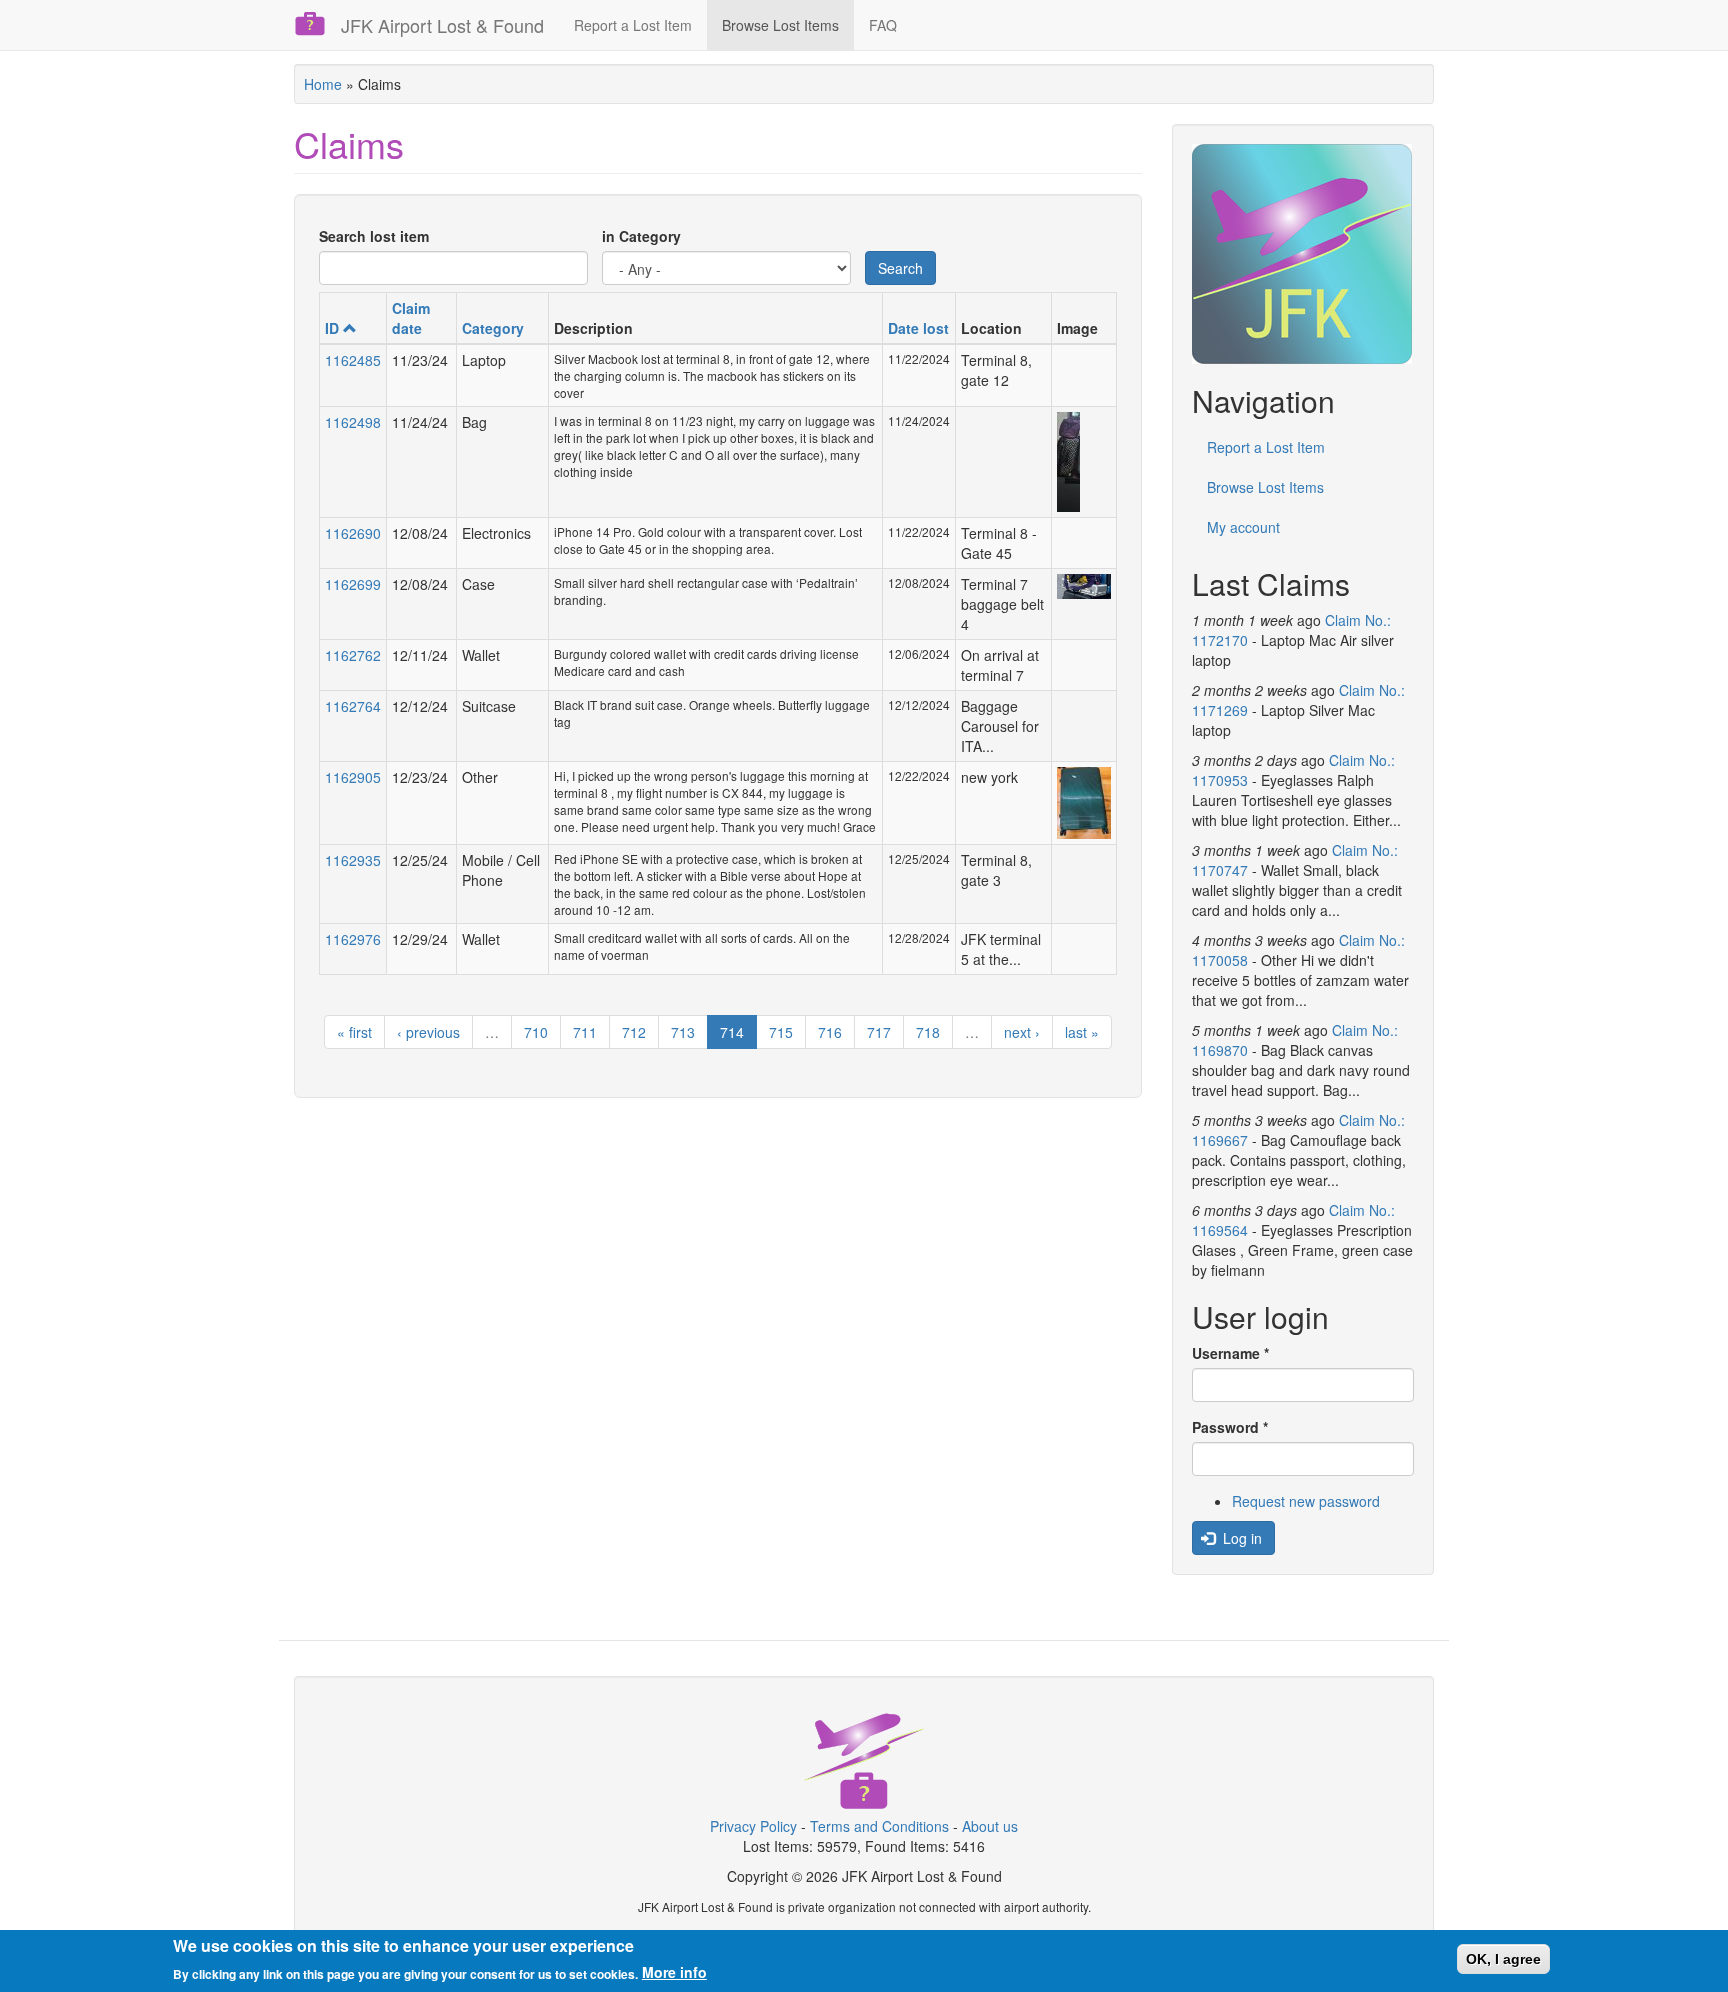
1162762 (353, 655)
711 (585, 1032)
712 (634, 1032)
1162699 (353, 584)
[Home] (317, 24)
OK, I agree (1503, 1959)
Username (1230, 1353)
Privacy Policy (753, 1826)
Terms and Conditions (879, 1826)
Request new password (1306, 1501)
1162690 (353, 533)
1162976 (353, 939)
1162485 (353, 360)
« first (354, 1032)
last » (1082, 1032)
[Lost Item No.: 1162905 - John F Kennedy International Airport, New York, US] (1083, 803)
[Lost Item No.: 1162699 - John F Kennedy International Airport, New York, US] (1083, 587)
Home (323, 84)
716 (830, 1032)
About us (990, 1826)
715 (781, 1032)
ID (332, 328)
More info (674, 1972)
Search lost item (374, 236)
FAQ (883, 25)
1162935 (353, 860)
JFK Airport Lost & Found (442, 25)
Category (493, 328)
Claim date (411, 318)
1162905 (353, 777)
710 (536, 1032)
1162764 (353, 706)
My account (1243, 527)
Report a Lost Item (633, 25)
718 (928, 1032)
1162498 (353, 422)
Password (1230, 1427)
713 (683, 1032)
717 (879, 1032)
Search (900, 268)
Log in (1240, 1538)
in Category (641, 236)
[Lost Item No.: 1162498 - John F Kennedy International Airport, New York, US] (1083, 462)
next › (1022, 1032)
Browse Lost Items (780, 25)
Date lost (918, 328)
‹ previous (428, 1032)
